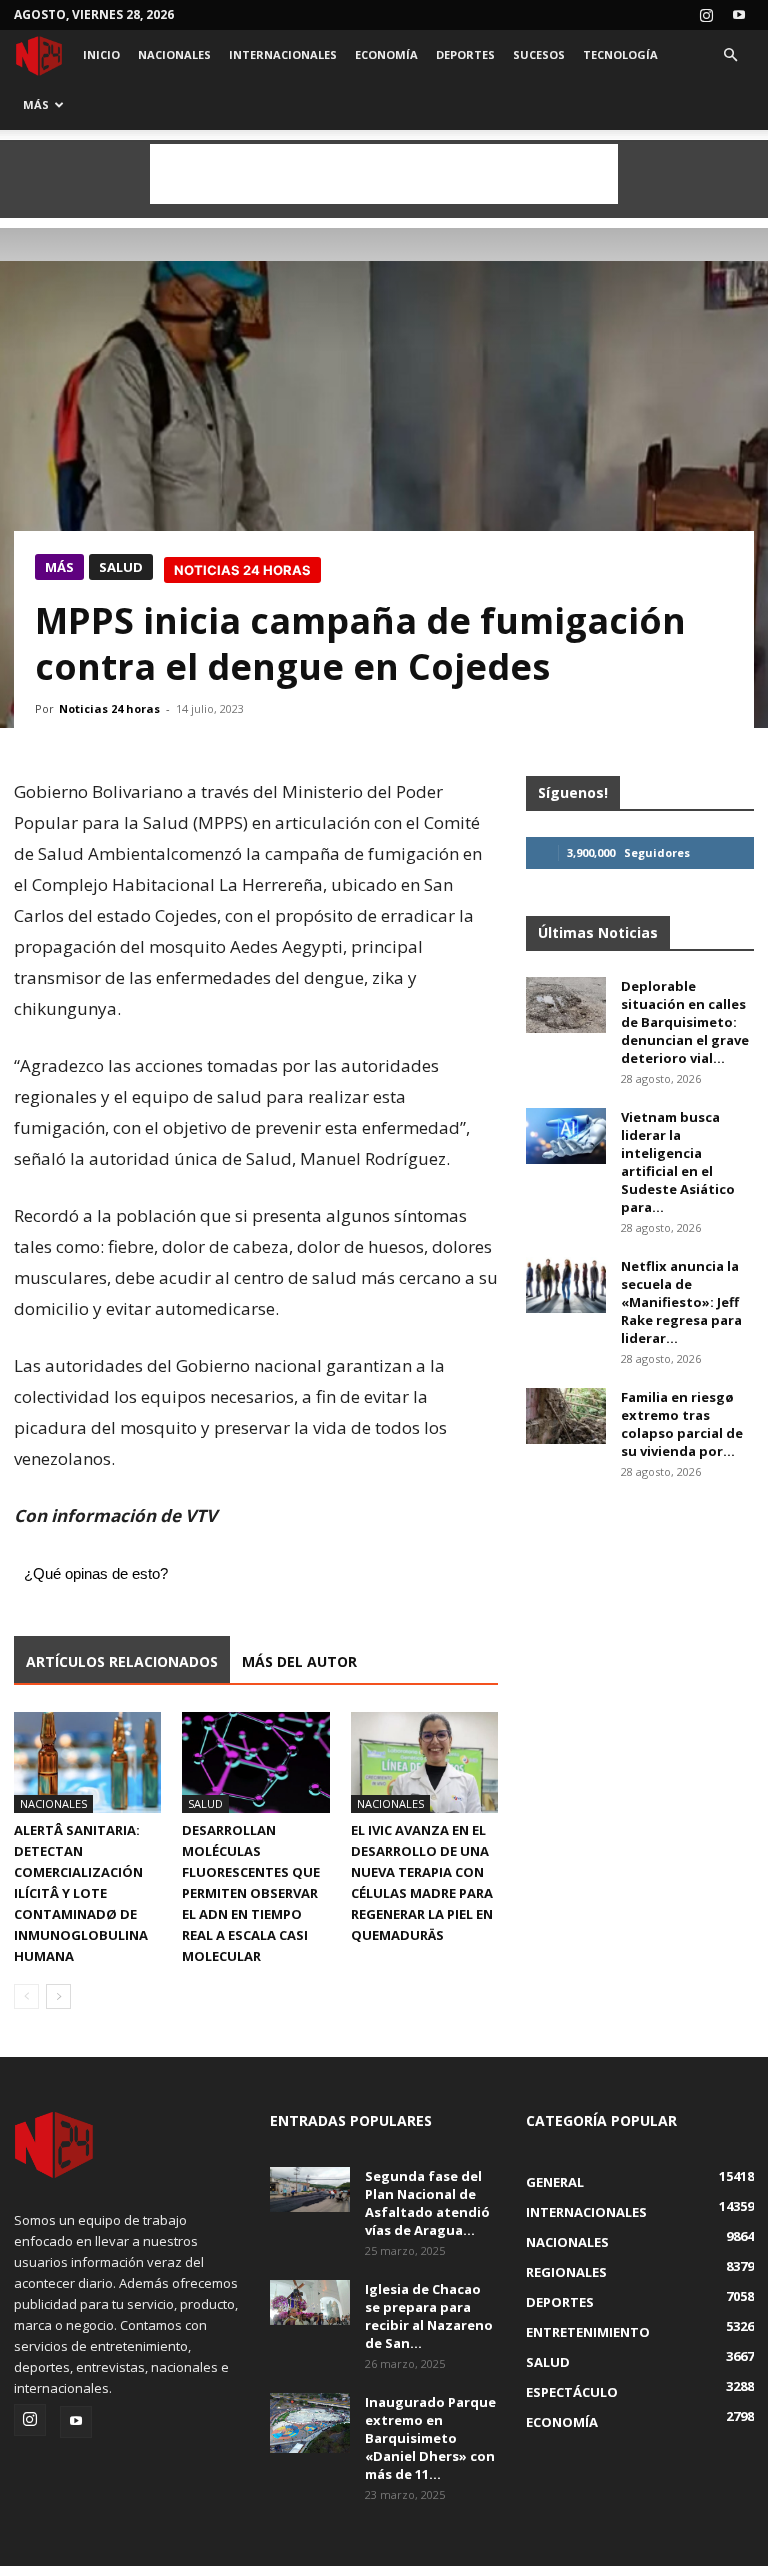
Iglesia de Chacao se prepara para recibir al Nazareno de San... (429, 2316)
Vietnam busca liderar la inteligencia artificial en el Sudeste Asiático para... (678, 1162)
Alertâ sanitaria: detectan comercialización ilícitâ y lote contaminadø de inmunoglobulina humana (81, 1893)
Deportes (465, 54)
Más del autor (299, 1661)
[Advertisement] (384, 174)
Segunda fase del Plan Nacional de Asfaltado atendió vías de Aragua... (427, 2203)
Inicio (101, 54)
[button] (730, 55)
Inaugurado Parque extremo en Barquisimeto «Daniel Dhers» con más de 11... (430, 2438)
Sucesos (539, 54)
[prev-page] (26, 1996)
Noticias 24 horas (109, 708)
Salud (121, 567)
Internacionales (283, 54)
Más (36, 104)
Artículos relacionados (122, 1661)
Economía (386, 54)
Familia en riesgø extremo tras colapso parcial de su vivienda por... (682, 1424)
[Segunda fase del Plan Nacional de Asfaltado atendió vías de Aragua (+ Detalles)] (310, 2189)
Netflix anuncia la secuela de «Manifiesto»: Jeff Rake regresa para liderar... (681, 1302)
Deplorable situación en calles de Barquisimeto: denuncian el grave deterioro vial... (685, 1022)
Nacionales (174, 54)
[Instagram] (706, 15)
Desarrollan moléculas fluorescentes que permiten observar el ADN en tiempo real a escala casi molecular (251, 1893)
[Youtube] (739, 15)
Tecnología (620, 54)
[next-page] (58, 1996)
